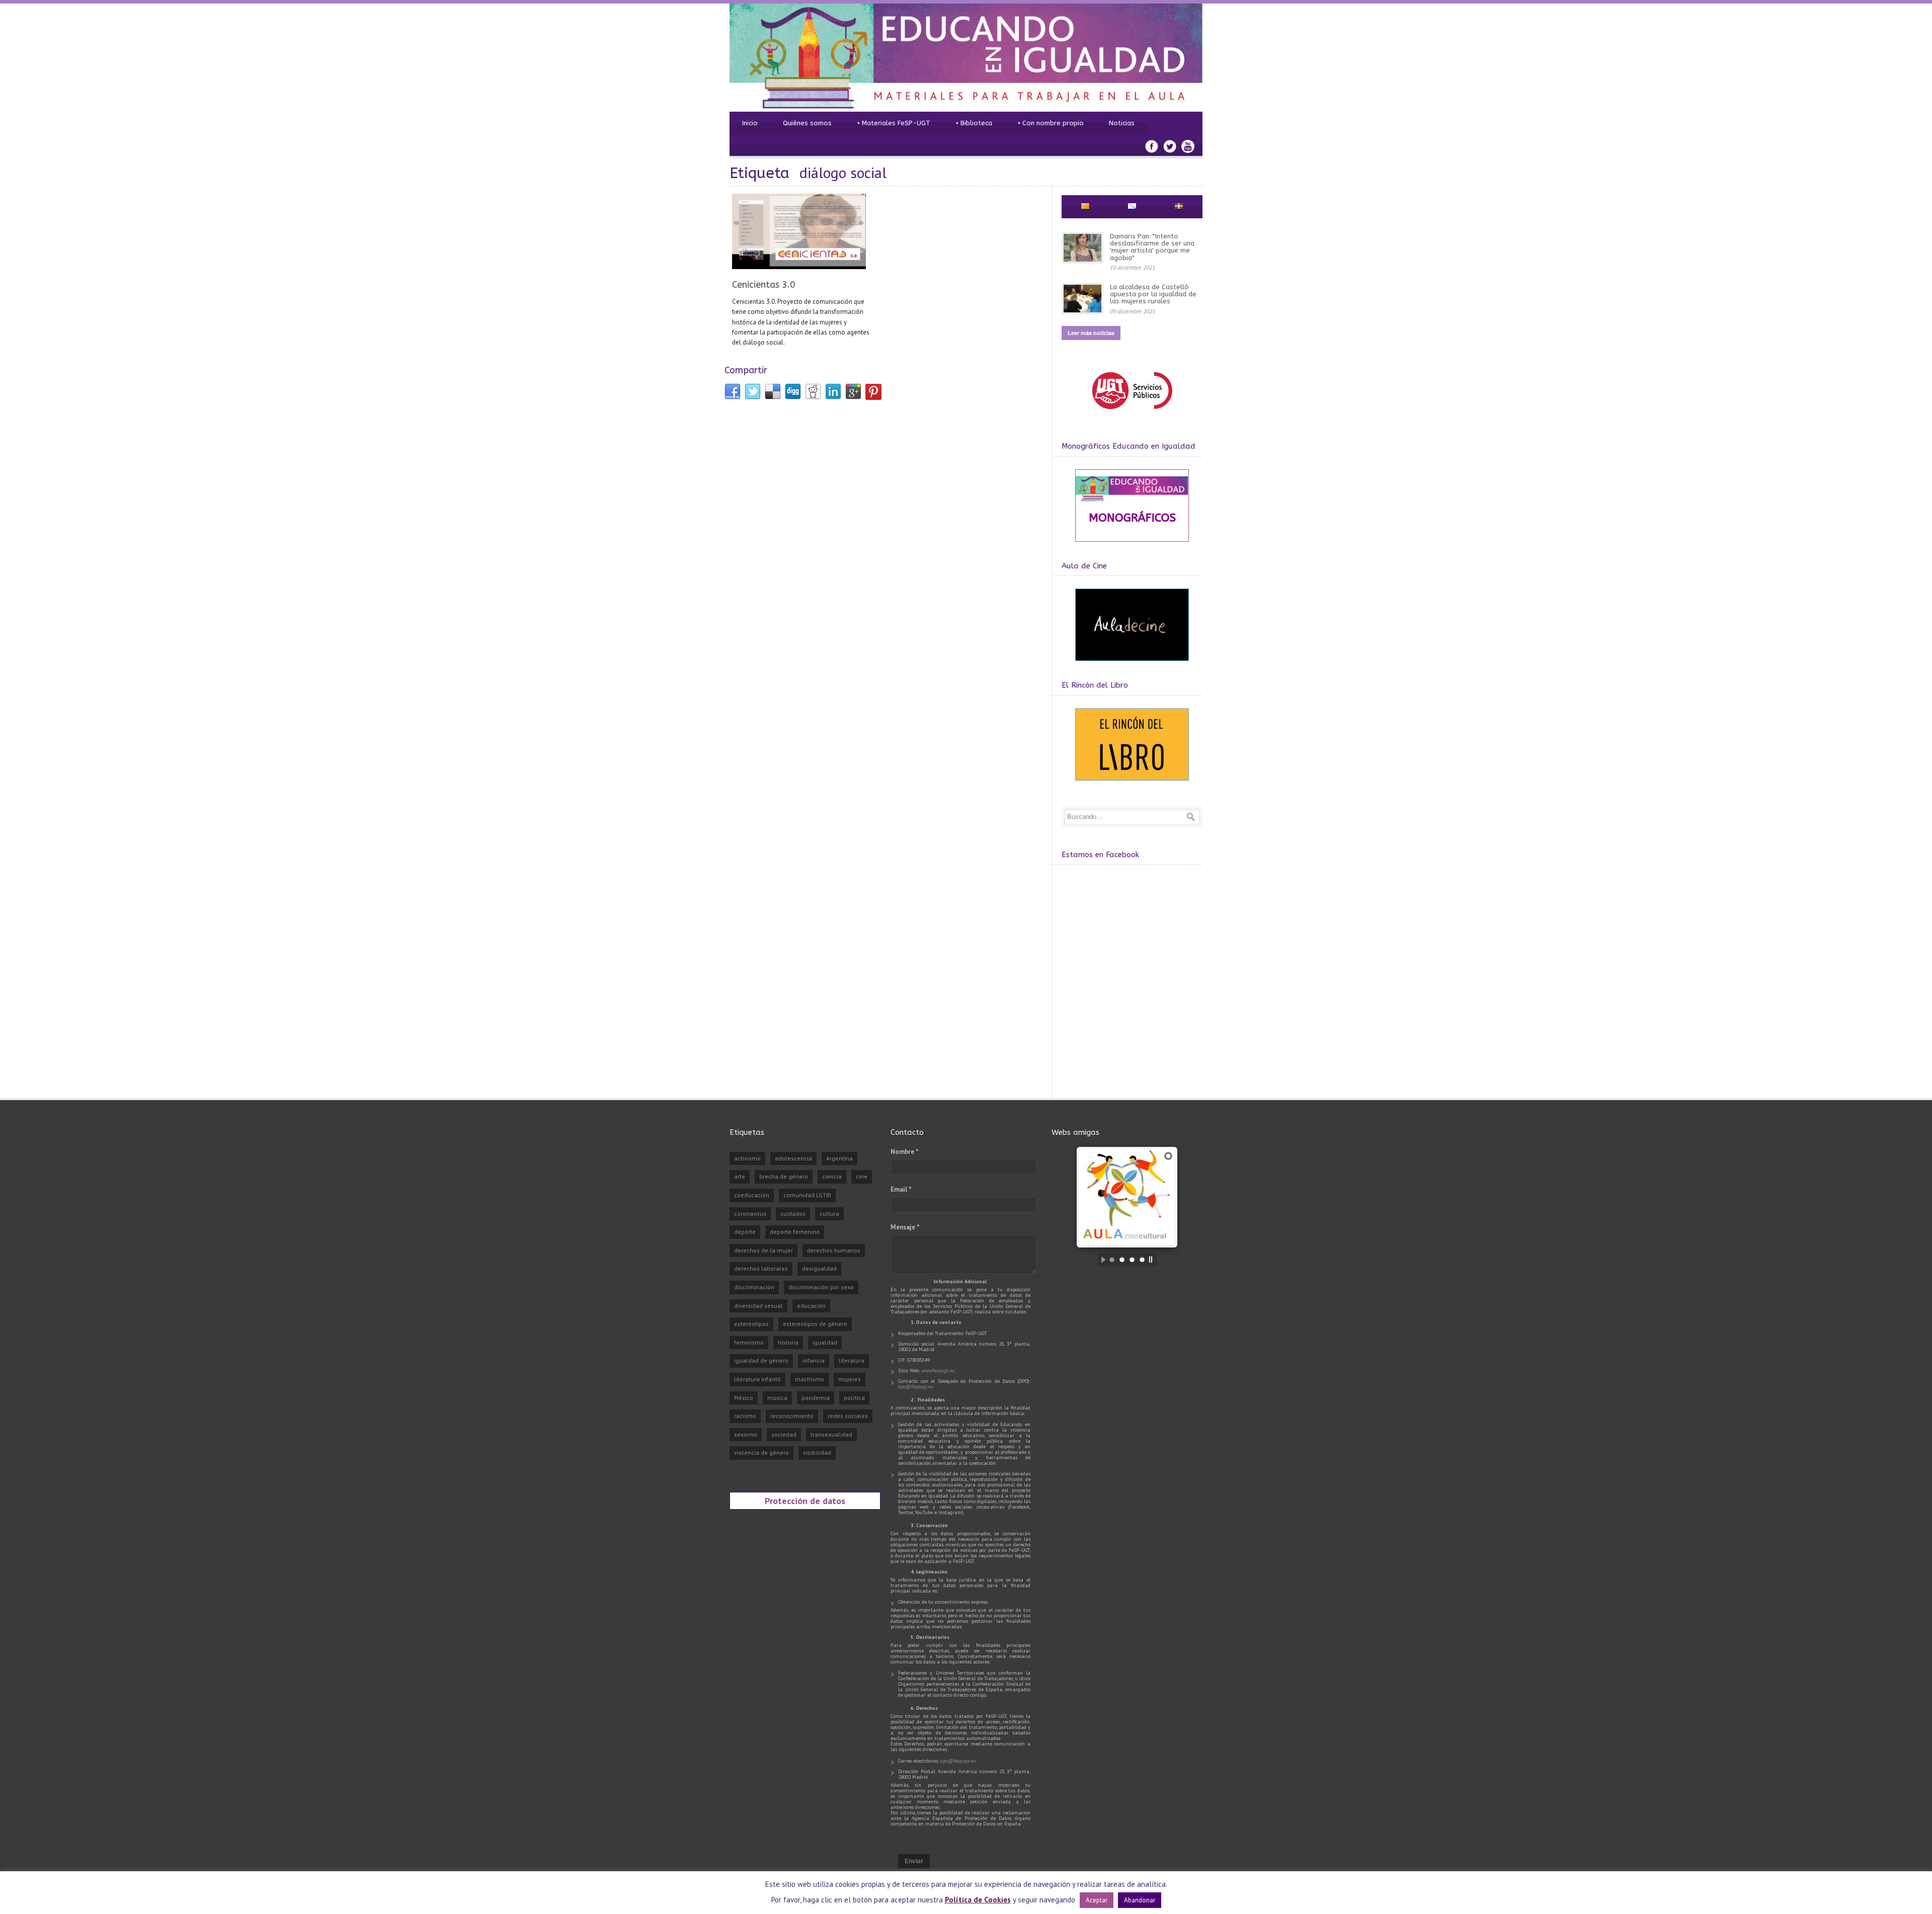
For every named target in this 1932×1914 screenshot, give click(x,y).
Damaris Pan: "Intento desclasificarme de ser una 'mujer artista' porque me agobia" (1152, 247)
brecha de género (784, 1176)
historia (788, 1342)
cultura (829, 1214)
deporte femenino (795, 1232)
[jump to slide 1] (1112, 1260)
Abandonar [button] (1140, 1900)
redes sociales (848, 1416)
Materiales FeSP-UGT (894, 123)
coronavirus (750, 1214)
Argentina (839, 1158)
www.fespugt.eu (938, 1370)
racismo (745, 1416)
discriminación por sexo (821, 1287)
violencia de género (761, 1452)
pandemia (816, 1398)
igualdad (825, 1342)
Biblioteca (974, 123)
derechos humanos (834, 1250)
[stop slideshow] (1153, 1260)
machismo (810, 1379)
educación (811, 1306)
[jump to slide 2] (1122, 1260)
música (777, 1398)
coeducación (752, 1195)
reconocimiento (792, 1416)
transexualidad (831, 1434)
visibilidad (817, 1452)
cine (862, 1176)
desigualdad (819, 1268)
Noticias (1122, 123)
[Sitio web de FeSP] (1132, 414)
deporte (745, 1232)
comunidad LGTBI (807, 1195)
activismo (747, 1158)
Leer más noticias (1091, 333)
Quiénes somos (807, 123)
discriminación (754, 1287)
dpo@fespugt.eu (916, 1387)
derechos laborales (761, 1268)
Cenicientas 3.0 (764, 285)
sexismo (746, 1434)
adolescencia (793, 1158)
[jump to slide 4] (1142, 1260)
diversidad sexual (758, 1306)
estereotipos (751, 1324)
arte (740, 1176)
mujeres (850, 1379)
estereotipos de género (815, 1324)
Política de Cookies (978, 1900)
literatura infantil (757, 1379)
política (854, 1398)
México (744, 1398)
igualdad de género (761, 1360)
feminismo (749, 1342)
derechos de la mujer (763, 1250)
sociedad (784, 1434)
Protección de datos (805, 1501)
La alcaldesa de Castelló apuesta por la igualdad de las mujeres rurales (1153, 294)
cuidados (793, 1214)
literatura (852, 1360)
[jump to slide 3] (1132, 1260)
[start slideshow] (1101, 1260)
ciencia (832, 1176)
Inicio (750, 123)
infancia (814, 1360)
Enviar (914, 1861)
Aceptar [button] (1097, 1900)
